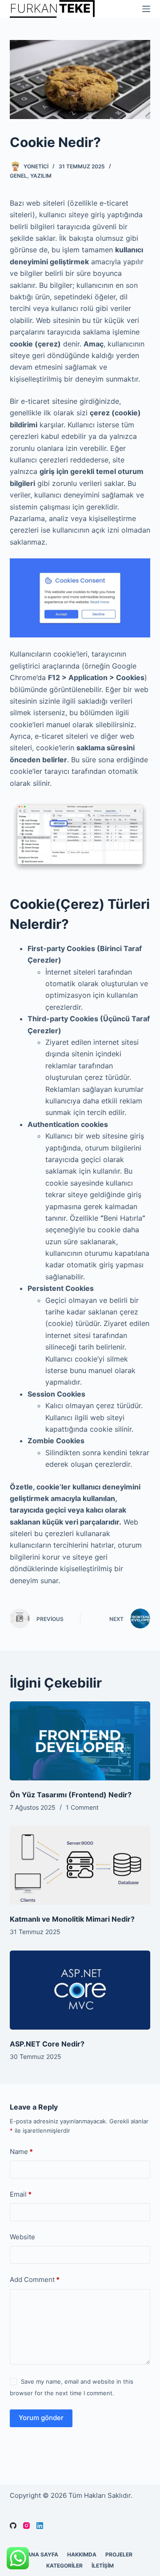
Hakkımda (82, 2554)
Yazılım (41, 176)
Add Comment (35, 2279)
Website (22, 2237)
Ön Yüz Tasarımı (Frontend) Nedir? (71, 1795)
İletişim (103, 2566)
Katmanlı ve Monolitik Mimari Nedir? (72, 1919)
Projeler (119, 2554)
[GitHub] (13, 2526)
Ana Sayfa (43, 2554)
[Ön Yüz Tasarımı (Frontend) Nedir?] (80, 1741)
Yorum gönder (41, 2418)
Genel (18, 176)
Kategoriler (64, 2566)
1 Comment (82, 1807)
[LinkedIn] (40, 2526)
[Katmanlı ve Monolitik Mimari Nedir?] (80, 1865)
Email (21, 2194)
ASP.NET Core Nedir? (47, 2044)
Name (21, 2152)
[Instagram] (26, 2526)
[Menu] (146, 9)
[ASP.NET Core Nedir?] (80, 1990)
